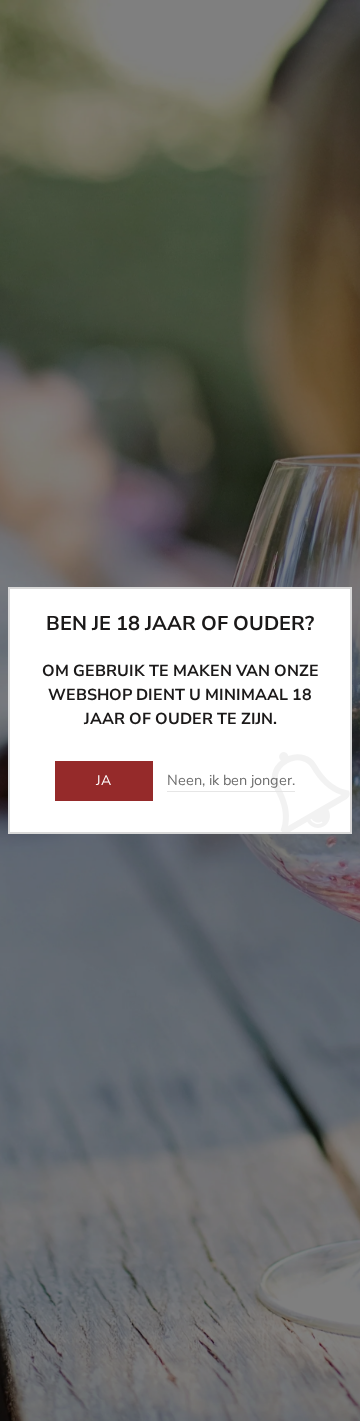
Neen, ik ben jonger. (231, 781)
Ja (104, 780)
